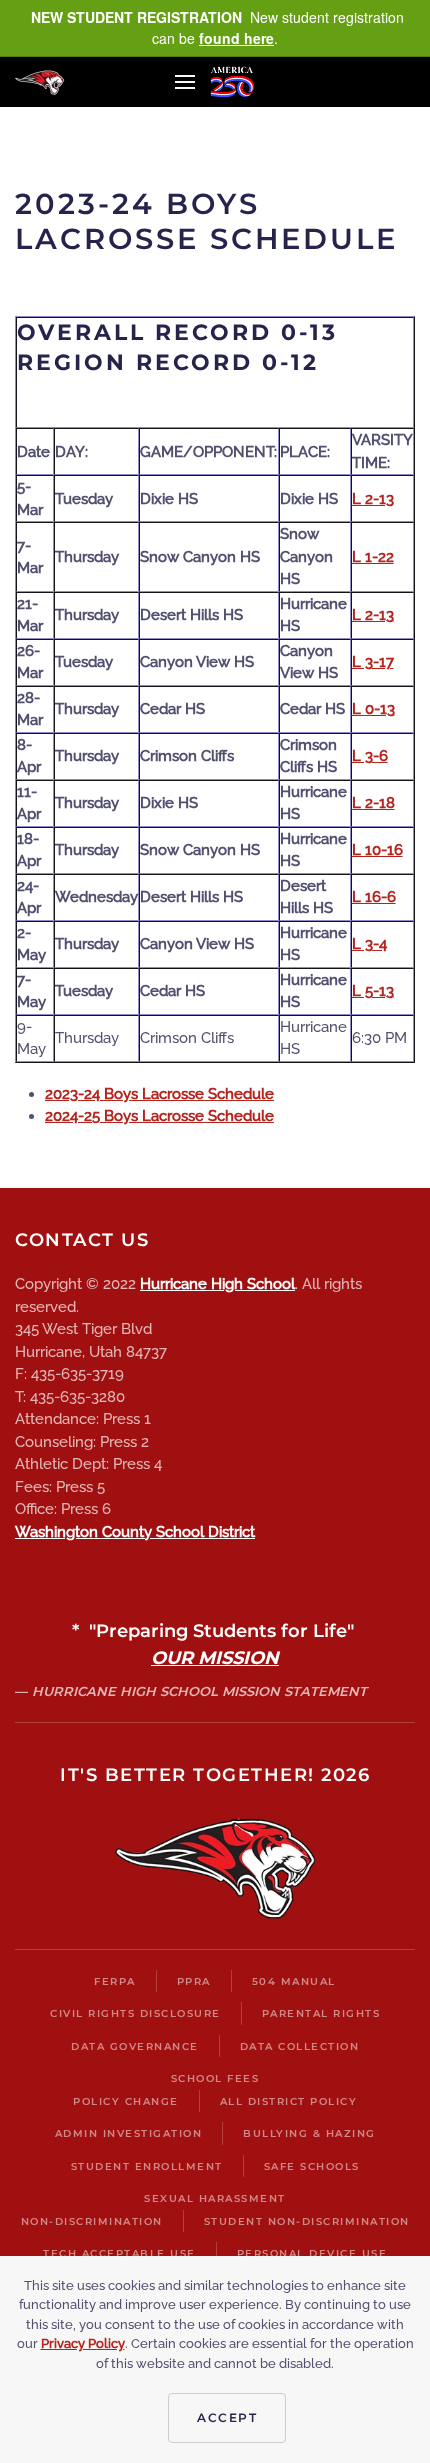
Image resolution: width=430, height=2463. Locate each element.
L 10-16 (377, 850)
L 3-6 (370, 756)
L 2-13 (373, 499)
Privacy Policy (83, 2343)
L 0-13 (373, 709)
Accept (227, 2417)
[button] (185, 82)
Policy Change (126, 2101)
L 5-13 (373, 991)
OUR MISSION (215, 1658)
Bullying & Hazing (309, 2133)
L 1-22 (373, 557)
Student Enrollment (147, 2166)
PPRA (194, 1981)
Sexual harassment (215, 2198)
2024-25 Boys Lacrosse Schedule (159, 1116)
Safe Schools (312, 2166)
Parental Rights (321, 2013)
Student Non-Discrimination (307, 2221)
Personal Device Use (312, 2253)
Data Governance (135, 2046)
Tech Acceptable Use (119, 2253)
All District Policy (289, 2101)
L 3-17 (373, 662)
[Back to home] (40, 82)
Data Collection (300, 2046)
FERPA (115, 1981)
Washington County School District (135, 1532)
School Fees (215, 2078)
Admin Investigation (129, 2133)
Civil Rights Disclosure (135, 2013)
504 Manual (294, 1981)
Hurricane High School (217, 1284)
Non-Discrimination (92, 2221)
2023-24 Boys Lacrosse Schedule (159, 1094)
